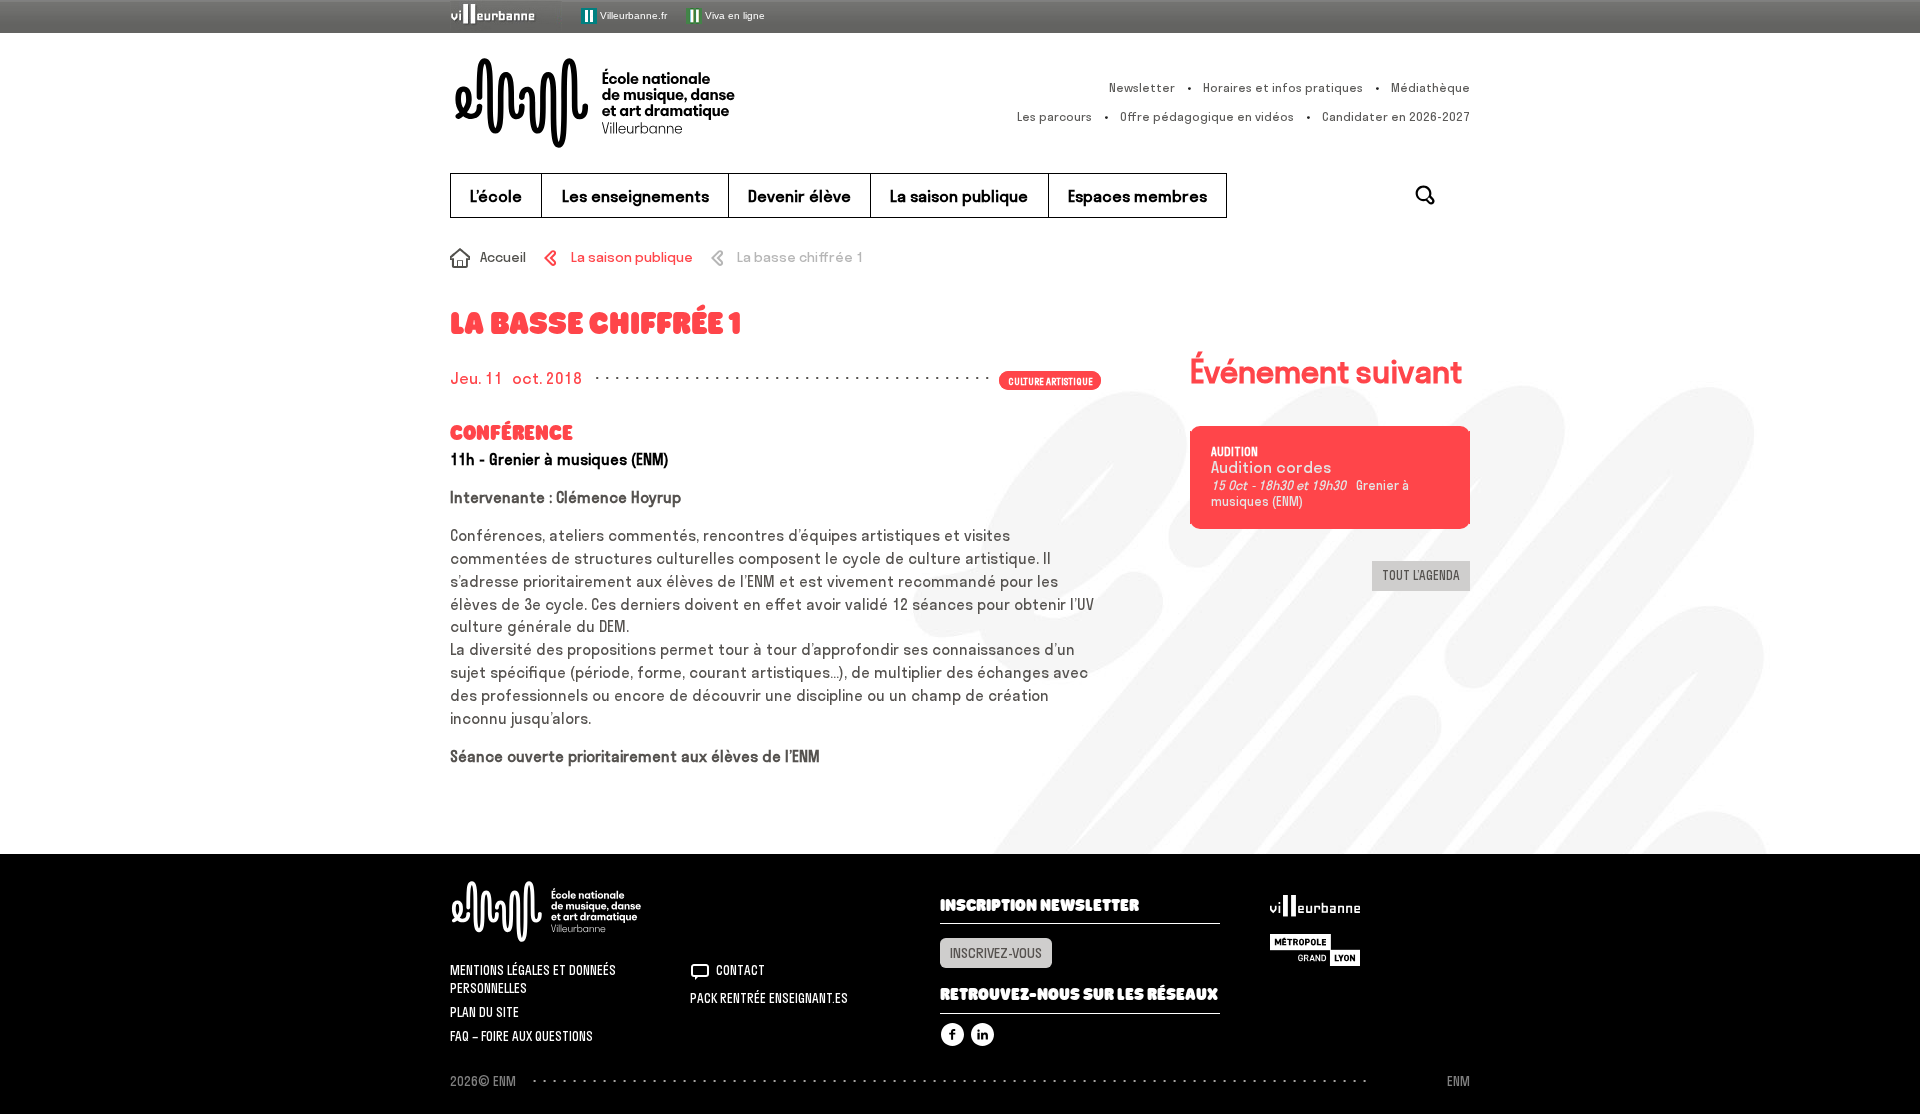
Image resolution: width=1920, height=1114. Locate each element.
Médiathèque (1430, 87)
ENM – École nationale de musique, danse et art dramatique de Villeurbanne (635, 103)
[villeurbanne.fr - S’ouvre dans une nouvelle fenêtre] (506, 15)
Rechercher (1425, 195)
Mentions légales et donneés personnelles (533, 979)
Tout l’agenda (1421, 575)
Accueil (503, 257)
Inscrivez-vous (996, 953)
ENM (572, 911)
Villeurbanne (1315, 911)
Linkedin (982, 1034)
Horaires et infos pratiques (1283, 87)
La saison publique (631, 257)
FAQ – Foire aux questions (521, 1036)
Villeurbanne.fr (632, 14)
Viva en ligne (733, 14)
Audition (1234, 452)
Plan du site (484, 1012)
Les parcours (1054, 116)
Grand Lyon (1315, 950)
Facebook (952, 1034)
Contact (740, 970)
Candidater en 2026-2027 (1396, 116)
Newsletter (1142, 87)
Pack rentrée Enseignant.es (769, 998)
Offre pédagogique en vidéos (1207, 116)
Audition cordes (1271, 468)
